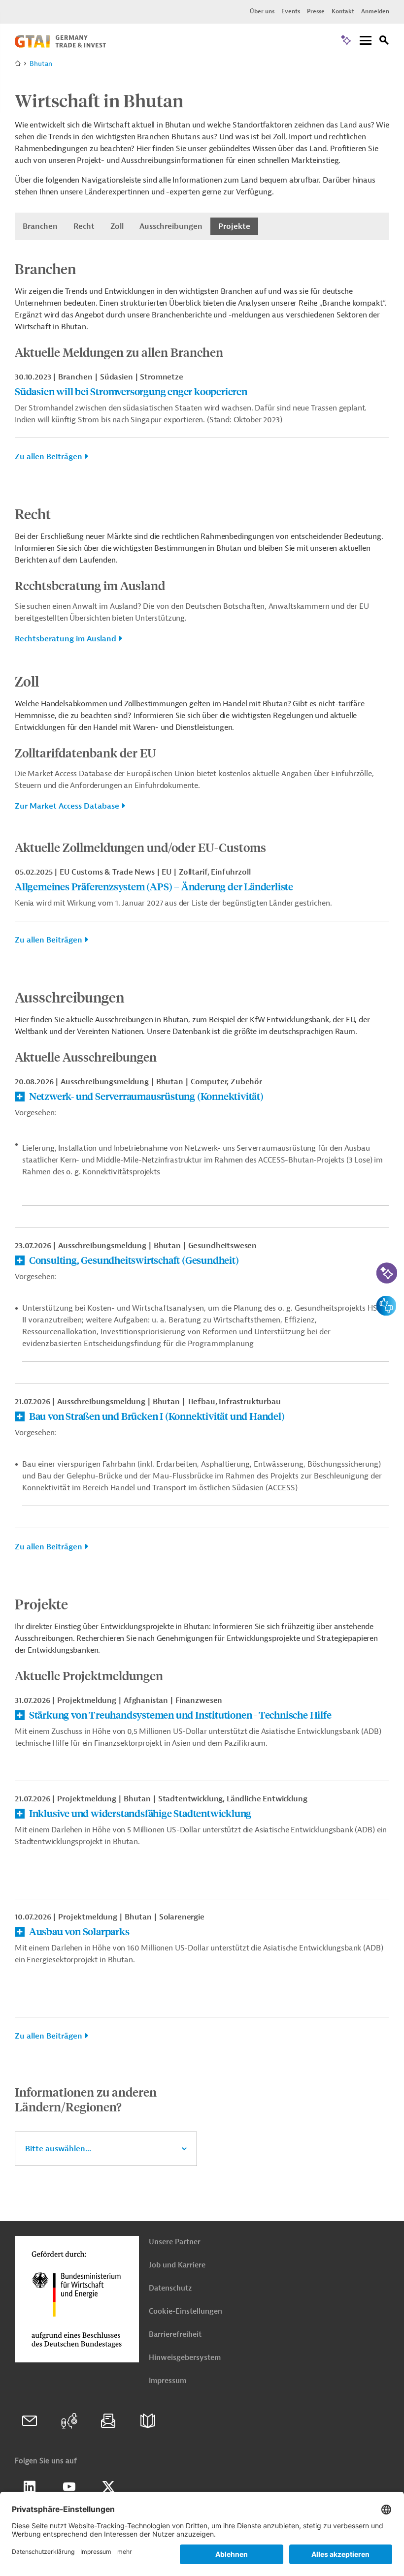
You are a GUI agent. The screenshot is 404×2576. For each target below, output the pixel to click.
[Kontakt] (30, 2421)
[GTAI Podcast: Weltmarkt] (69, 2421)
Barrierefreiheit (175, 2335)
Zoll (117, 226)
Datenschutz (170, 2288)
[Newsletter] (108, 2421)
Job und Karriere (177, 2265)
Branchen (40, 226)
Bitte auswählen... (58, 2149)
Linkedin (30, 2487)
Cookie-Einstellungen (185, 2311)
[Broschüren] (148, 2421)
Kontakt (343, 11)
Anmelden (375, 11)
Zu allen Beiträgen (49, 457)
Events (291, 11)
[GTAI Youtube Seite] (69, 2487)
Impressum (168, 2381)
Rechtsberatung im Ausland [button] (66, 639)
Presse (316, 11)
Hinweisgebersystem (185, 2358)
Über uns (262, 11)
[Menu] (366, 41)
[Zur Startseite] (60, 45)
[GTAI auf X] (108, 2487)
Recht (84, 226)
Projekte (234, 226)
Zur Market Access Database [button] (67, 806)
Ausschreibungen (171, 226)
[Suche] (384, 42)
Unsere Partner (175, 2242)
